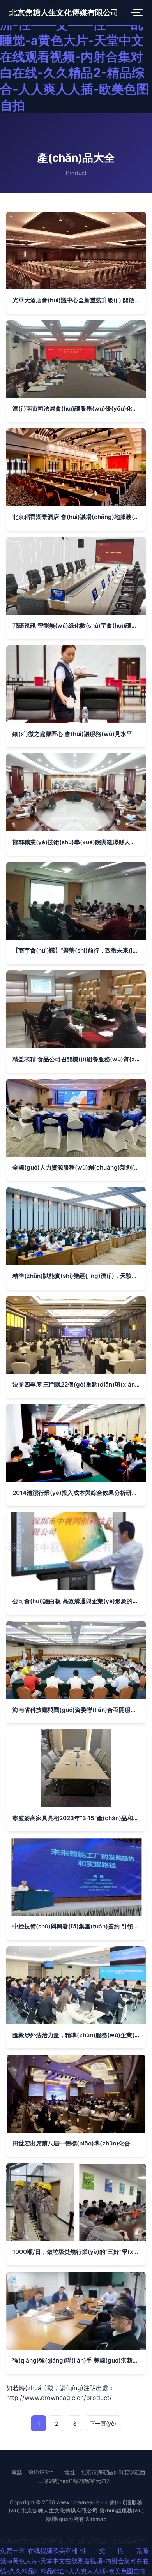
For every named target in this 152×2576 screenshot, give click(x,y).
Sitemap (96, 2519)
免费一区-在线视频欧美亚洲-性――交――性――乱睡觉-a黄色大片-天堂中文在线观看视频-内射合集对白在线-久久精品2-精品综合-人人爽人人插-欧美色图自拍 (74, 57)
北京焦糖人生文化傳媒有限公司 (64, 12)
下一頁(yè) (103, 2423)
